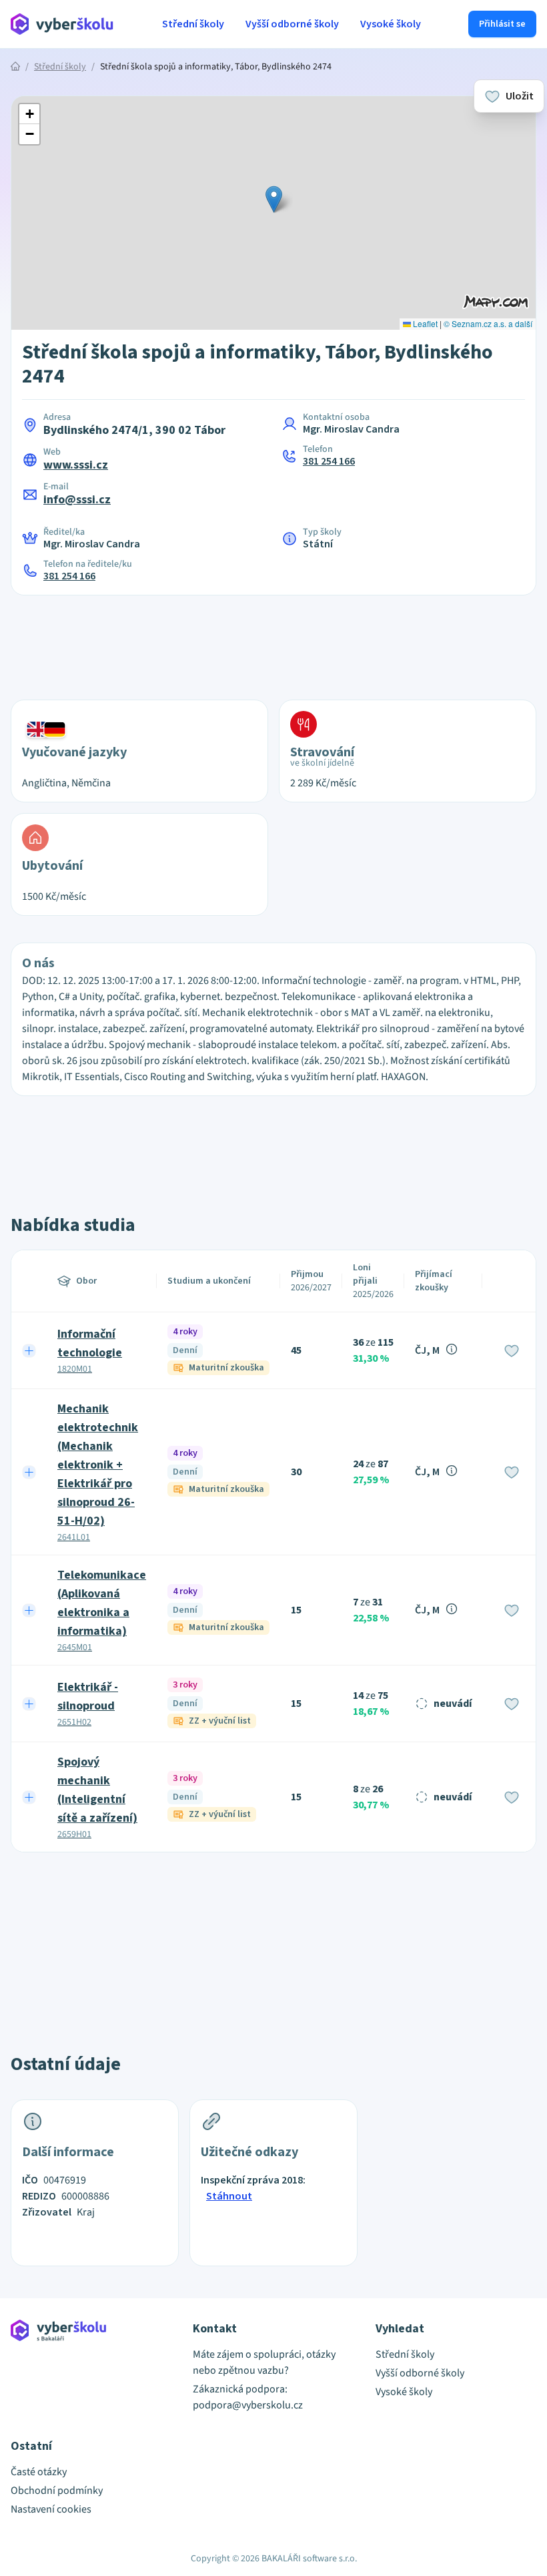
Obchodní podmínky (57, 2491)
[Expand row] (29, 1350)
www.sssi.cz (76, 465)
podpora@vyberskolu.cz (248, 2405)
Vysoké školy (391, 24)
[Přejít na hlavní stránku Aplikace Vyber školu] (62, 24)
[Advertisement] (273, 639)
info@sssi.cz (77, 500)
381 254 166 (329, 461)
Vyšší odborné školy (292, 24)
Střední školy (193, 24)
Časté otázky (39, 2472)
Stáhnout (229, 2196)
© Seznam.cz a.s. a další (488, 323)
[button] (274, 199)
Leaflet (424, 323)
